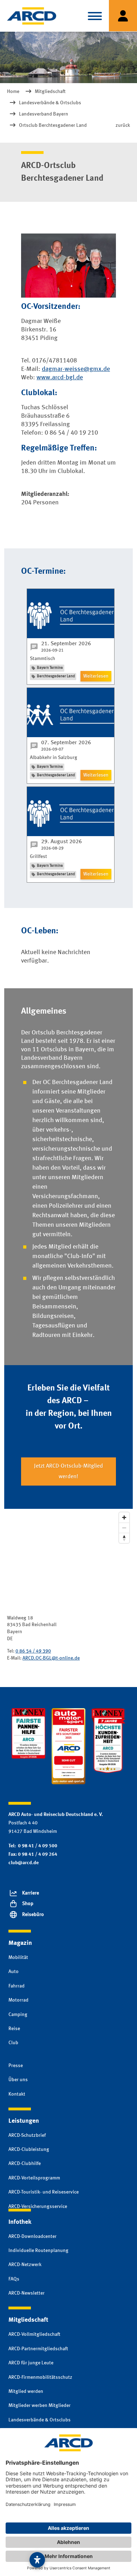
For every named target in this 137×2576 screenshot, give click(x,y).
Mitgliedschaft (28, 2320)
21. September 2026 (66, 644)
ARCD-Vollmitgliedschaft (34, 2334)
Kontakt (17, 2094)
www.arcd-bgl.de (60, 378)
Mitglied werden (26, 2391)
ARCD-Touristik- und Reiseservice (44, 2192)
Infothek (20, 2222)
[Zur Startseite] (32, 16)
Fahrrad (17, 1986)
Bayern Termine (50, 668)
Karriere (31, 1893)
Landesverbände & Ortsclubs (40, 2420)
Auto (14, 1972)
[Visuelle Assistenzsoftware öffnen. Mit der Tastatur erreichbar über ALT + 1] (37, 2560)
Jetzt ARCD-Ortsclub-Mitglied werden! (68, 1471)
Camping (18, 2015)
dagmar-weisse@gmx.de (76, 369)
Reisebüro (33, 1915)
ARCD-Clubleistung (29, 2149)
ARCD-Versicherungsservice (38, 2207)
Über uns (18, 2080)
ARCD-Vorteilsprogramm (34, 2178)
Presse (16, 2066)
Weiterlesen (96, 676)
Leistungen (24, 2121)
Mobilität (18, 1958)
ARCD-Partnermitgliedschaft (38, 2349)
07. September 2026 (66, 743)
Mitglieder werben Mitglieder (40, 2406)
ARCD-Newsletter (27, 2293)
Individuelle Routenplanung (38, 2251)
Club (13, 2043)
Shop (28, 1904)
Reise (14, 2029)
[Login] (123, 16)
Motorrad (18, 2000)
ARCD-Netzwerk (25, 2265)
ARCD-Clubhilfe (25, 2164)
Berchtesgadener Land (56, 676)
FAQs (14, 2279)
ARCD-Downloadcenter (32, 2236)
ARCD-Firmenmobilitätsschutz (40, 2377)
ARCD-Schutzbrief (27, 2135)
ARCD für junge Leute (31, 2363)
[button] (95, 16)
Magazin (20, 1943)
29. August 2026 (61, 842)
